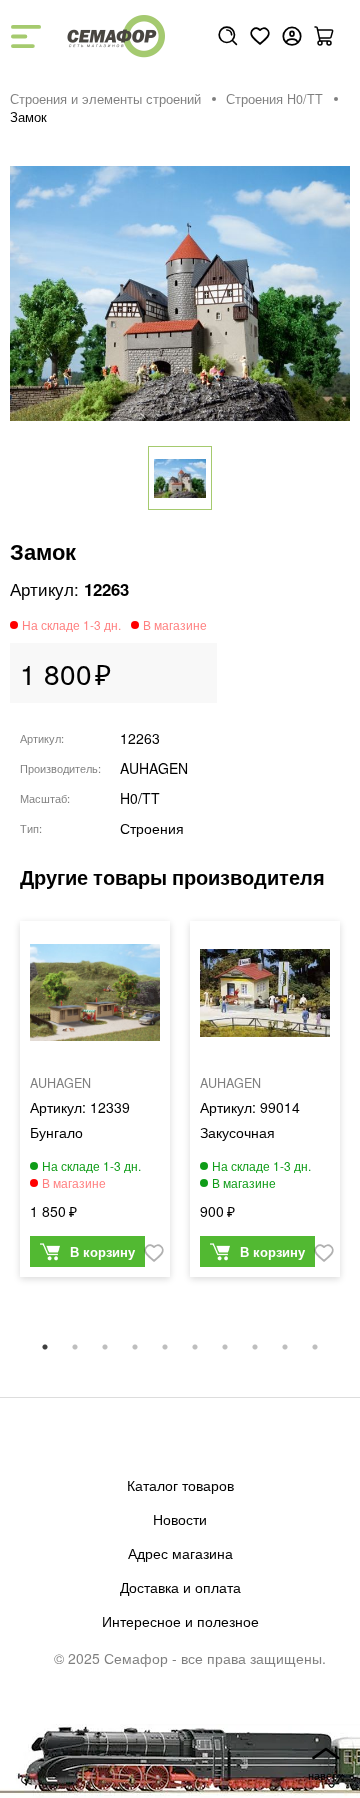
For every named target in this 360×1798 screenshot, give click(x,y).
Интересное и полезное (180, 1621)
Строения (152, 828)
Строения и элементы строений (105, 99)
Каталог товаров (180, 1485)
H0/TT (140, 798)
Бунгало (56, 1132)
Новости (180, 1519)
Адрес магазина (180, 1553)
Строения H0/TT (274, 99)
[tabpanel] (95, 1104)
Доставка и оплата (180, 1587)
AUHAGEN (154, 768)
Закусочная (237, 1132)
